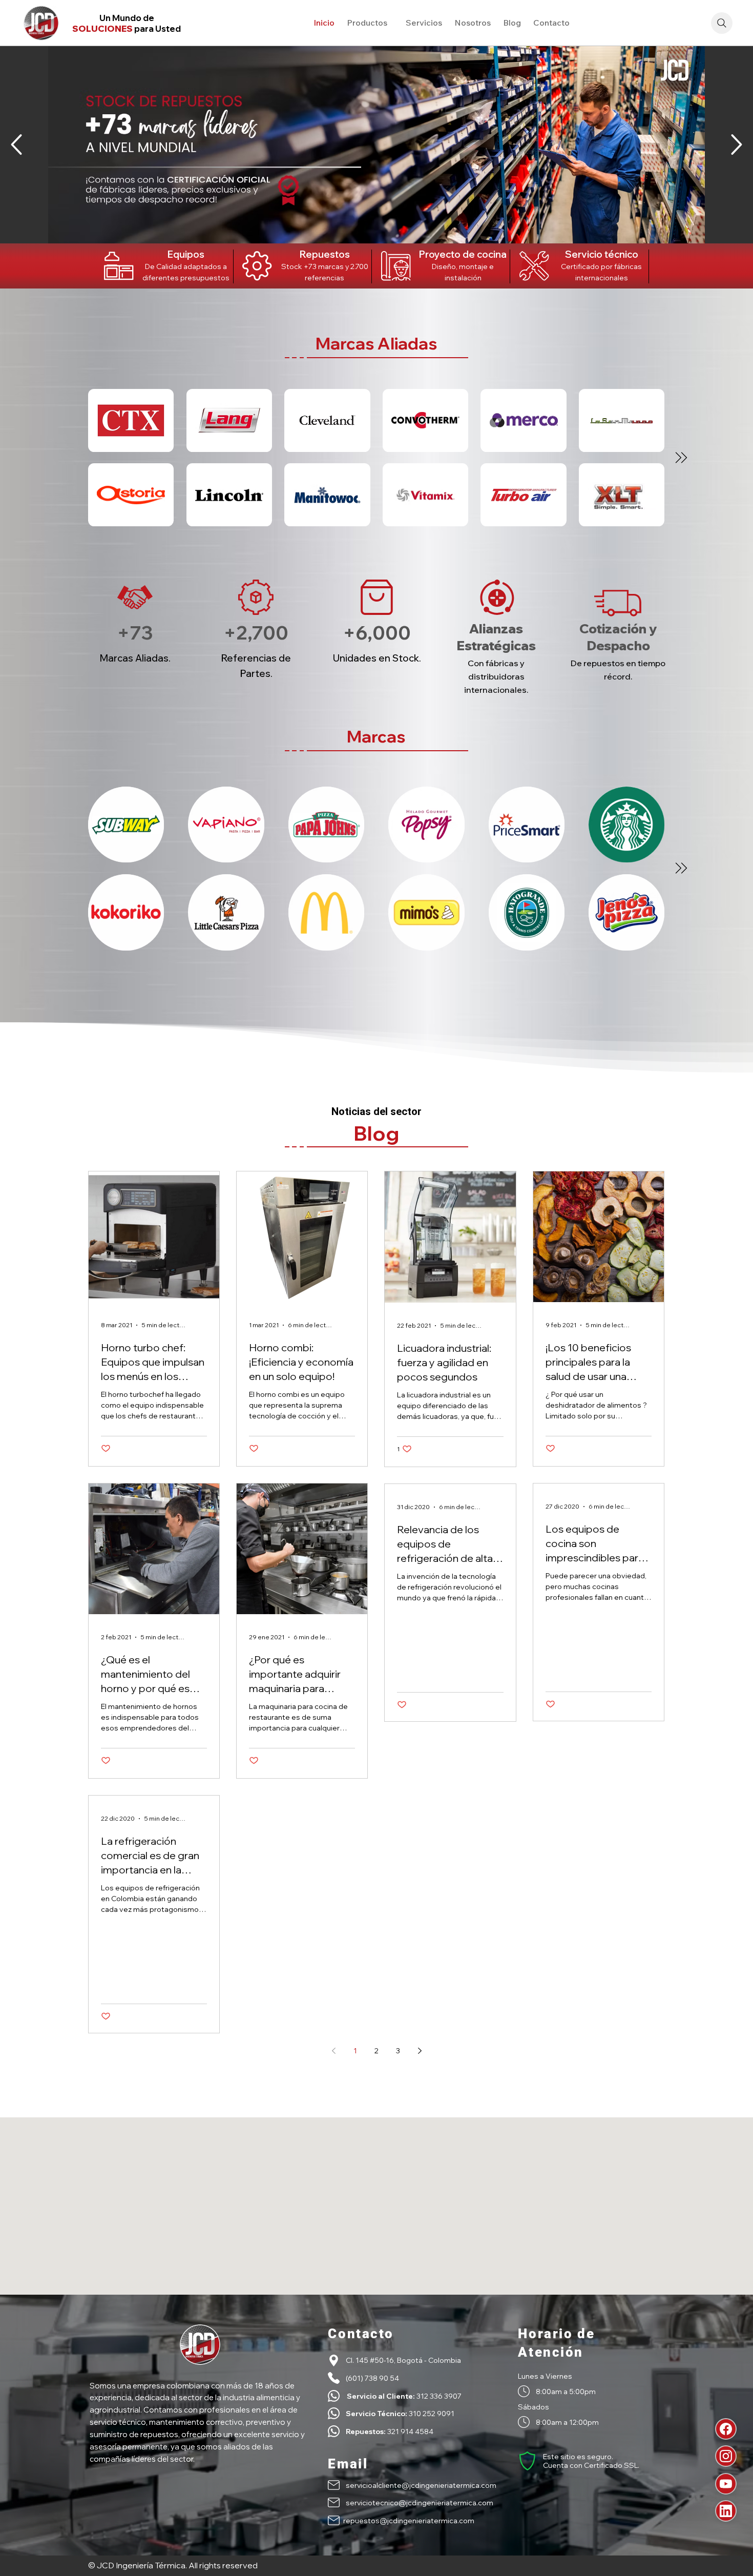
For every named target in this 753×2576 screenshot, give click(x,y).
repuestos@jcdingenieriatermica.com (409, 2520)
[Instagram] (726, 2456)
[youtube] (726, 2484)
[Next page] (420, 2051)
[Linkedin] (726, 2511)
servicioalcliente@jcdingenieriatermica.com (421, 2485)
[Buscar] (722, 23)
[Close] (72, 868)
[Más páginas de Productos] (392, 23)
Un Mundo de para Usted (127, 23)
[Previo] (17, 145)
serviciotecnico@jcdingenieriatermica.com (420, 2502)
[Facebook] (726, 2429)
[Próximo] (736, 145)
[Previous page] (333, 2051)
